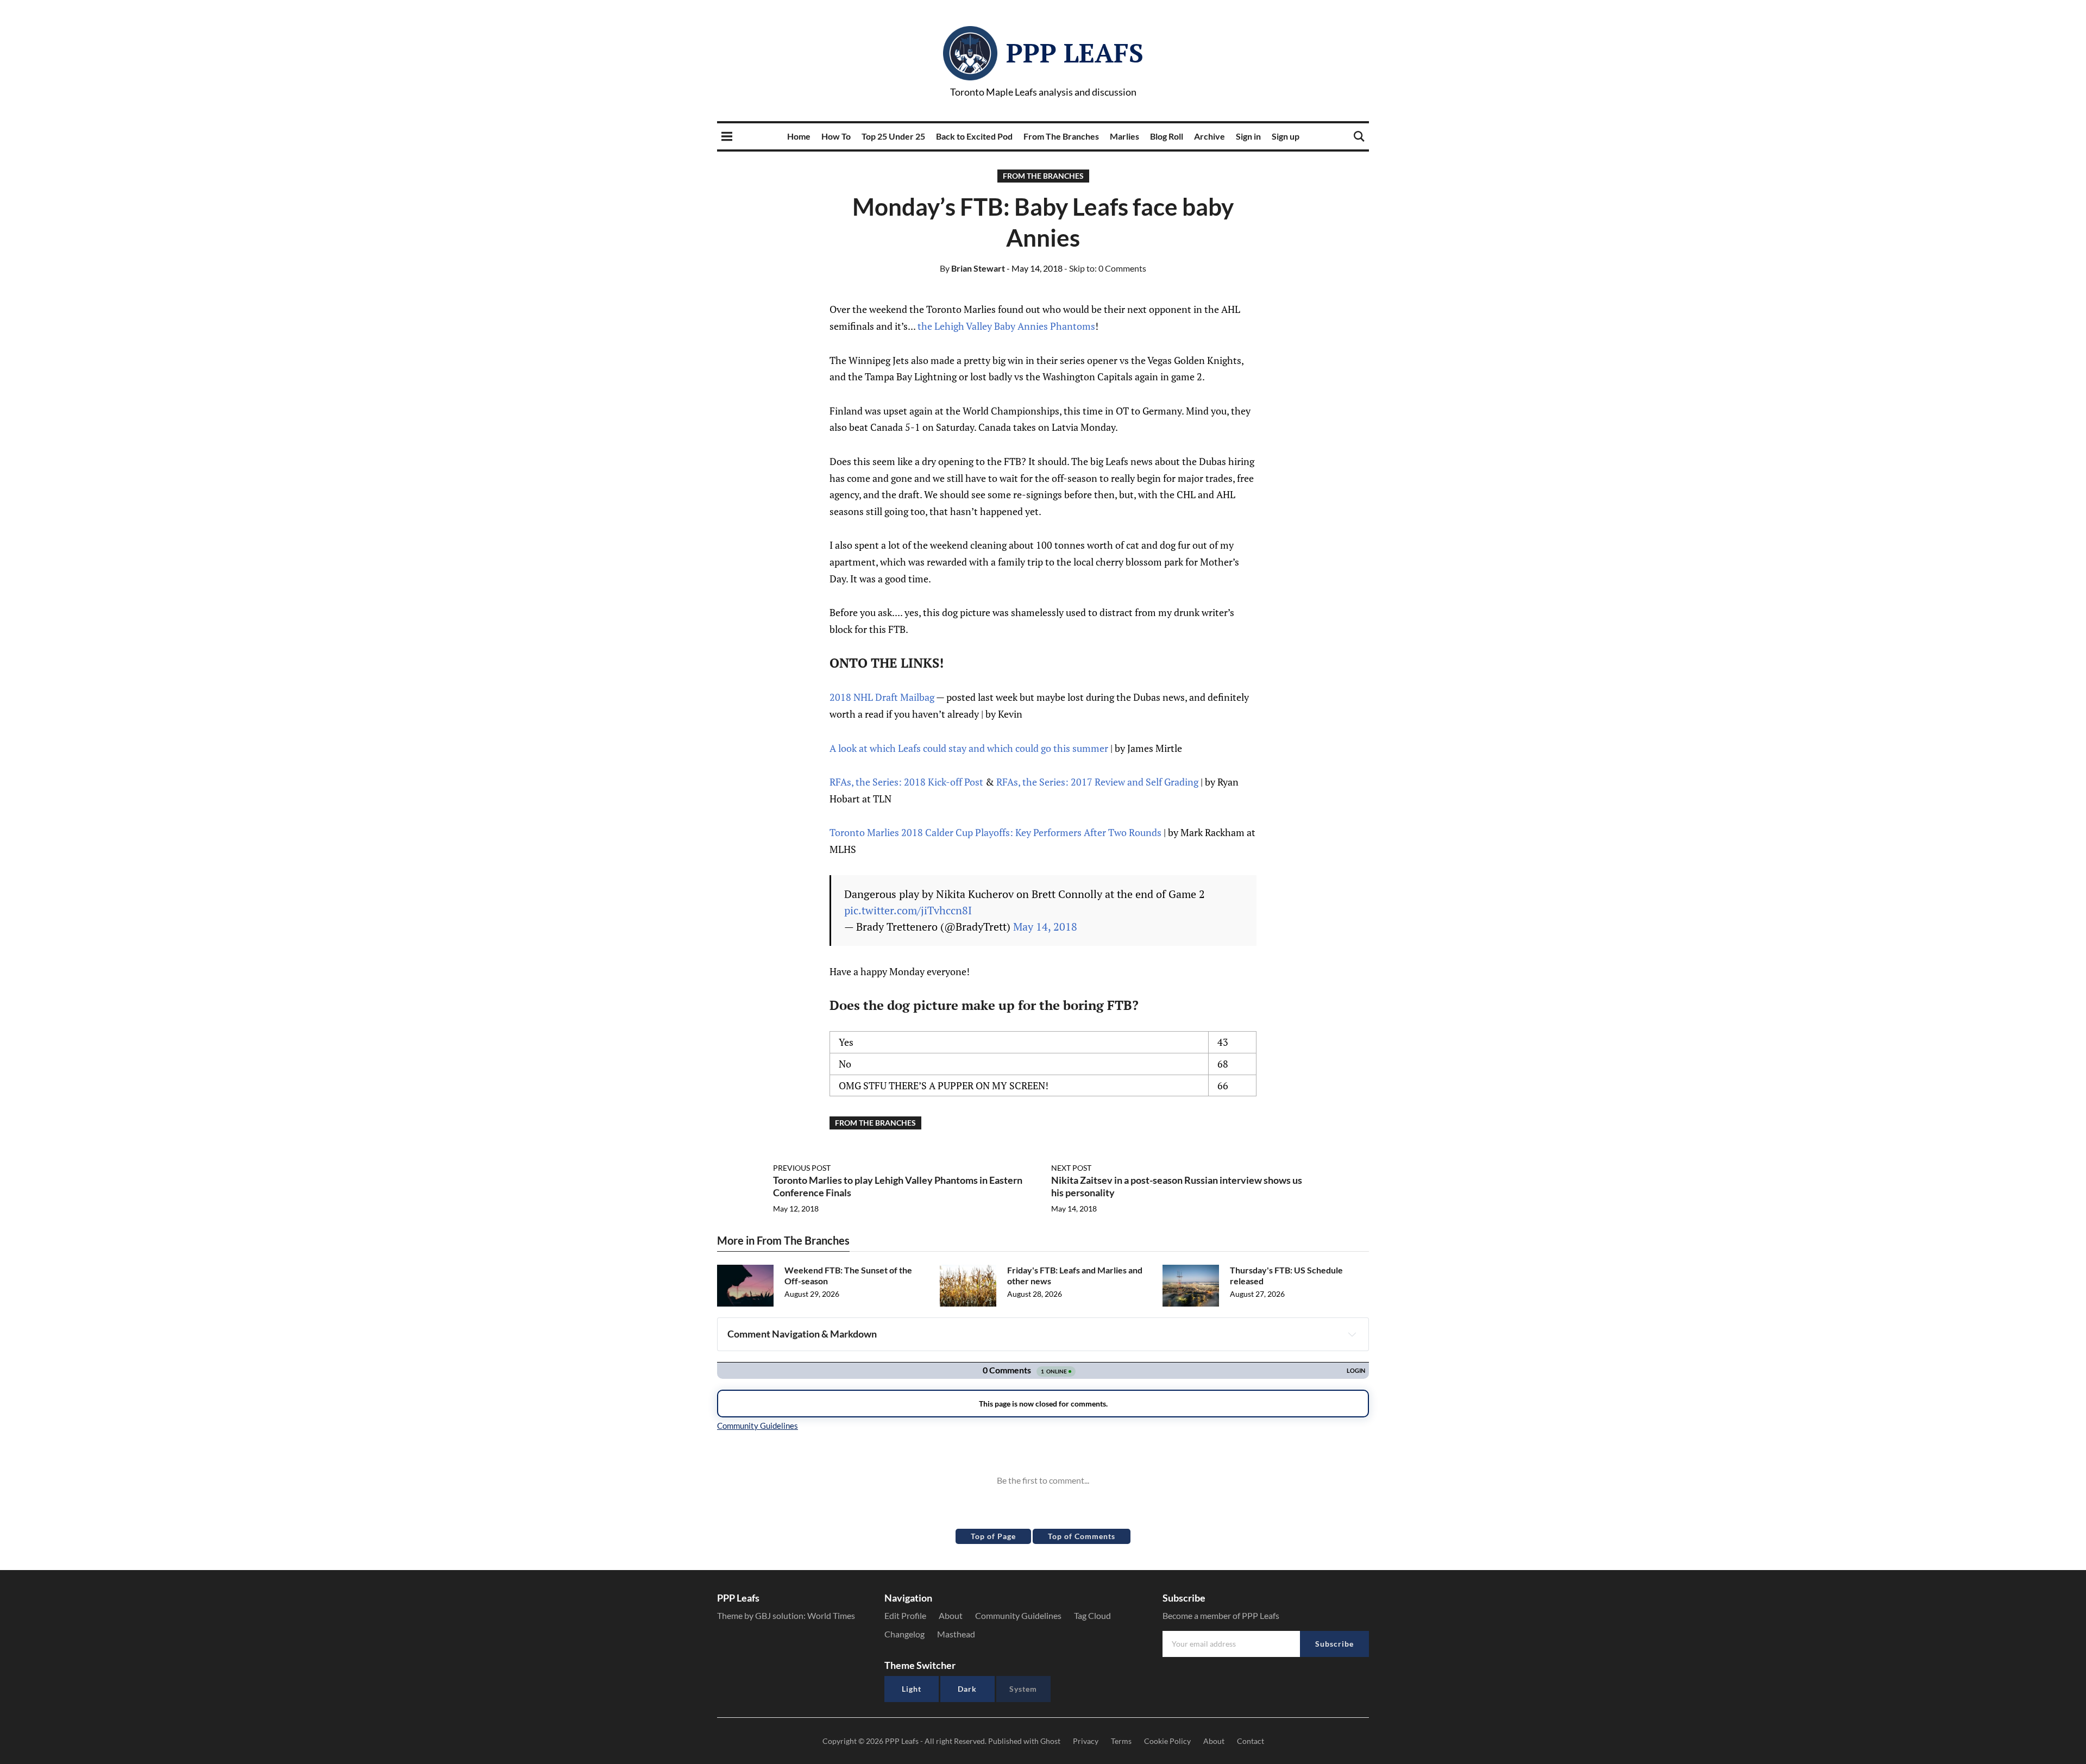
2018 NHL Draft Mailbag (882, 697)
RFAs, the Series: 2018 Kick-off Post (906, 782)
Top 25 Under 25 (893, 136)
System (1023, 1689)
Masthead (956, 1634)
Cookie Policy (1167, 1741)
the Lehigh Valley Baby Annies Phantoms (1006, 326)
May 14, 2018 (1045, 927)
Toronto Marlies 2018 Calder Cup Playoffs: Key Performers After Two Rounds (995, 832)
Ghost (1050, 1741)
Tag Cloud (1092, 1615)
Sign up (1286, 136)
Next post (1071, 1168)
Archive (1209, 136)
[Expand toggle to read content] (1352, 1334)
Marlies (1124, 136)
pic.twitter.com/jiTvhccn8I (908, 910)
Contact (1251, 1741)
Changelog (904, 1634)
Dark (967, 1689)
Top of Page (993, 1536)
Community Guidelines (1018, 1615)
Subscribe (1334, 1644)
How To (836, 136)
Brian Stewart (972, 268)
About (951, 1615)
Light (912, 1689)
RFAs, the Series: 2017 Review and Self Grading (1097, 782)
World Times (831, 1615)
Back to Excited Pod (974, 136)
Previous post (802, 1168)
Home (799, 136)
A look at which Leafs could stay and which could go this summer (969, 748)
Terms (1121, 1741)
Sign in (1248, 136)
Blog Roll (1167, 136)
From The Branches (1061, 136)
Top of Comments (1082, 1536)
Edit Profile (905, 1615)
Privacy (1086, 1741)
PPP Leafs (1075, 53)
